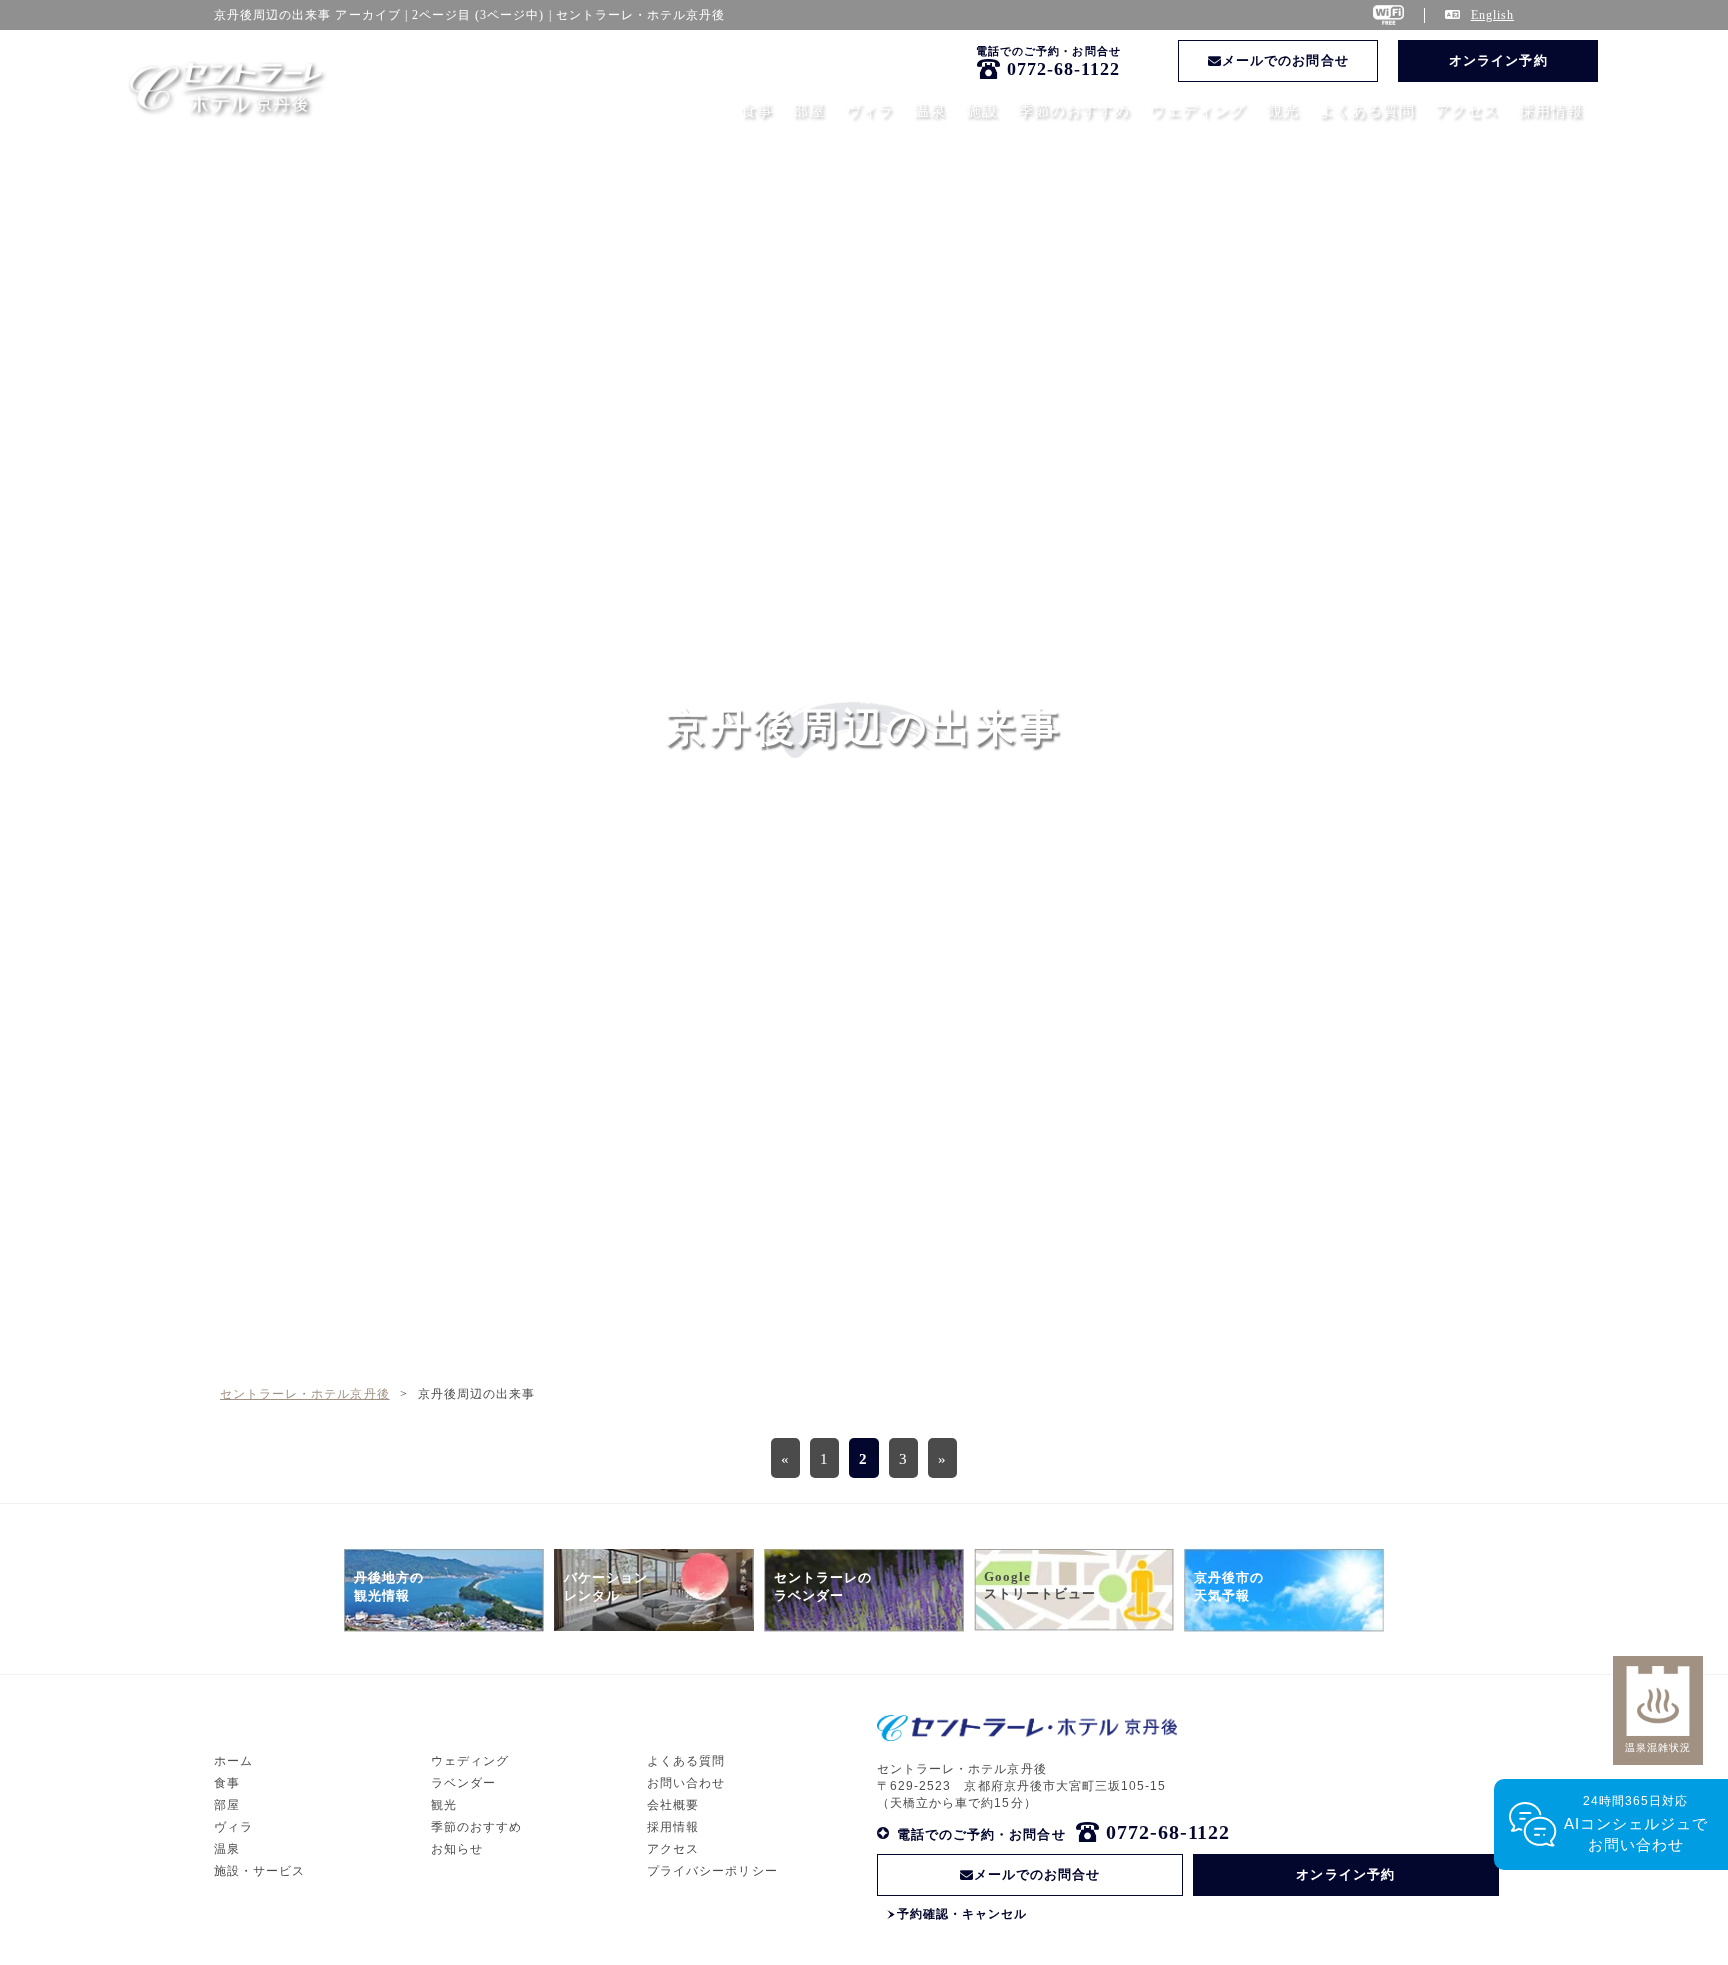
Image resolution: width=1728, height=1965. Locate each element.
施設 (982, 111)
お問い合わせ (686, 1783)
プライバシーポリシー (712, 1871)
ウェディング (1198, 111)
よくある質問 (1367, 111)
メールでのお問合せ (1285, 60)
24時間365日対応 (1636, 1823)
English (1492, 15)
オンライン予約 (1498, 60)
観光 (1283, 111)
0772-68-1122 (1064, 69)
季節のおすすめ (1074, 111)
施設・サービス (259, 1871)
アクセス (1467, 111)
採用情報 (1551, 111)
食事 (757, 111)
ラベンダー (463, 1783)
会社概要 (673, 1805)
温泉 (930, 111)
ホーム (233, 1761)
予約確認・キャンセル (962, 1914)
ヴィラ (870, 111)
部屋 (809, 111)
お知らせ (457, 1849)
